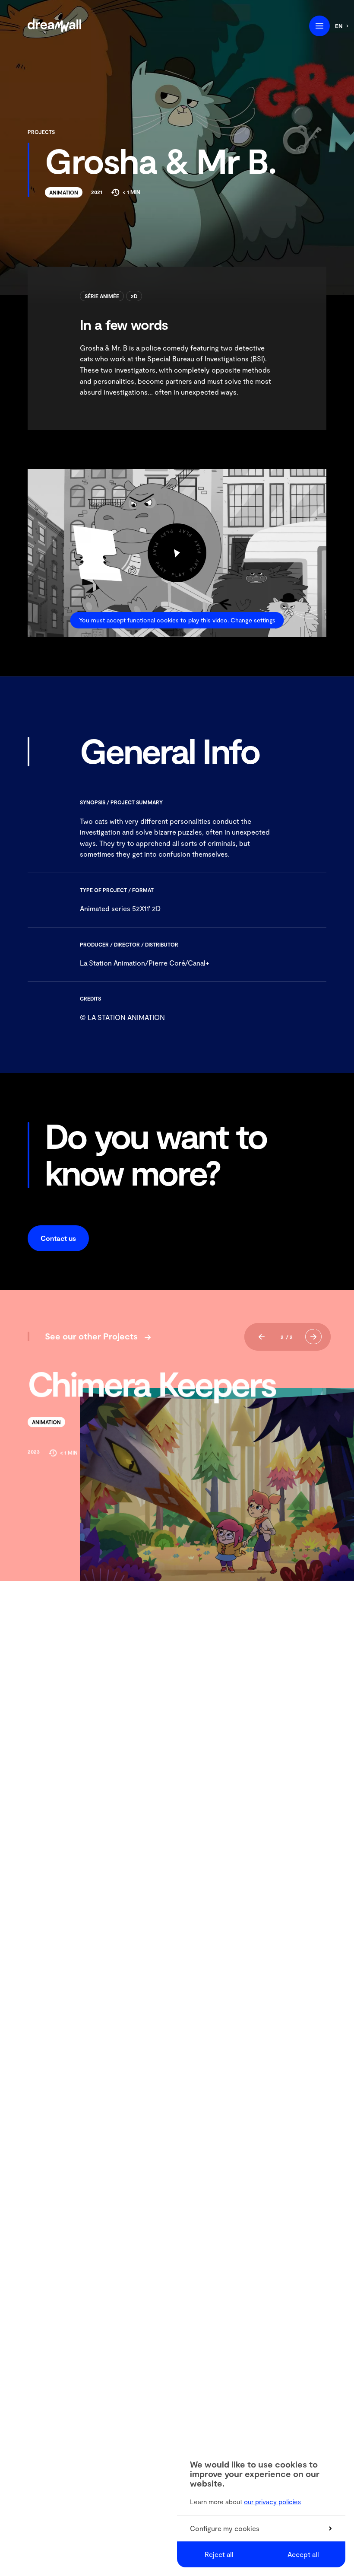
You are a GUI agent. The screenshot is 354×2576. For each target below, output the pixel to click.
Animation (64, 192)
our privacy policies (272, 2502)
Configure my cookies (225, 2528)
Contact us (58, 1238)
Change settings (253, 620)
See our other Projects (91, 1336)
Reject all (219, 2554)
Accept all (303, 2554)
